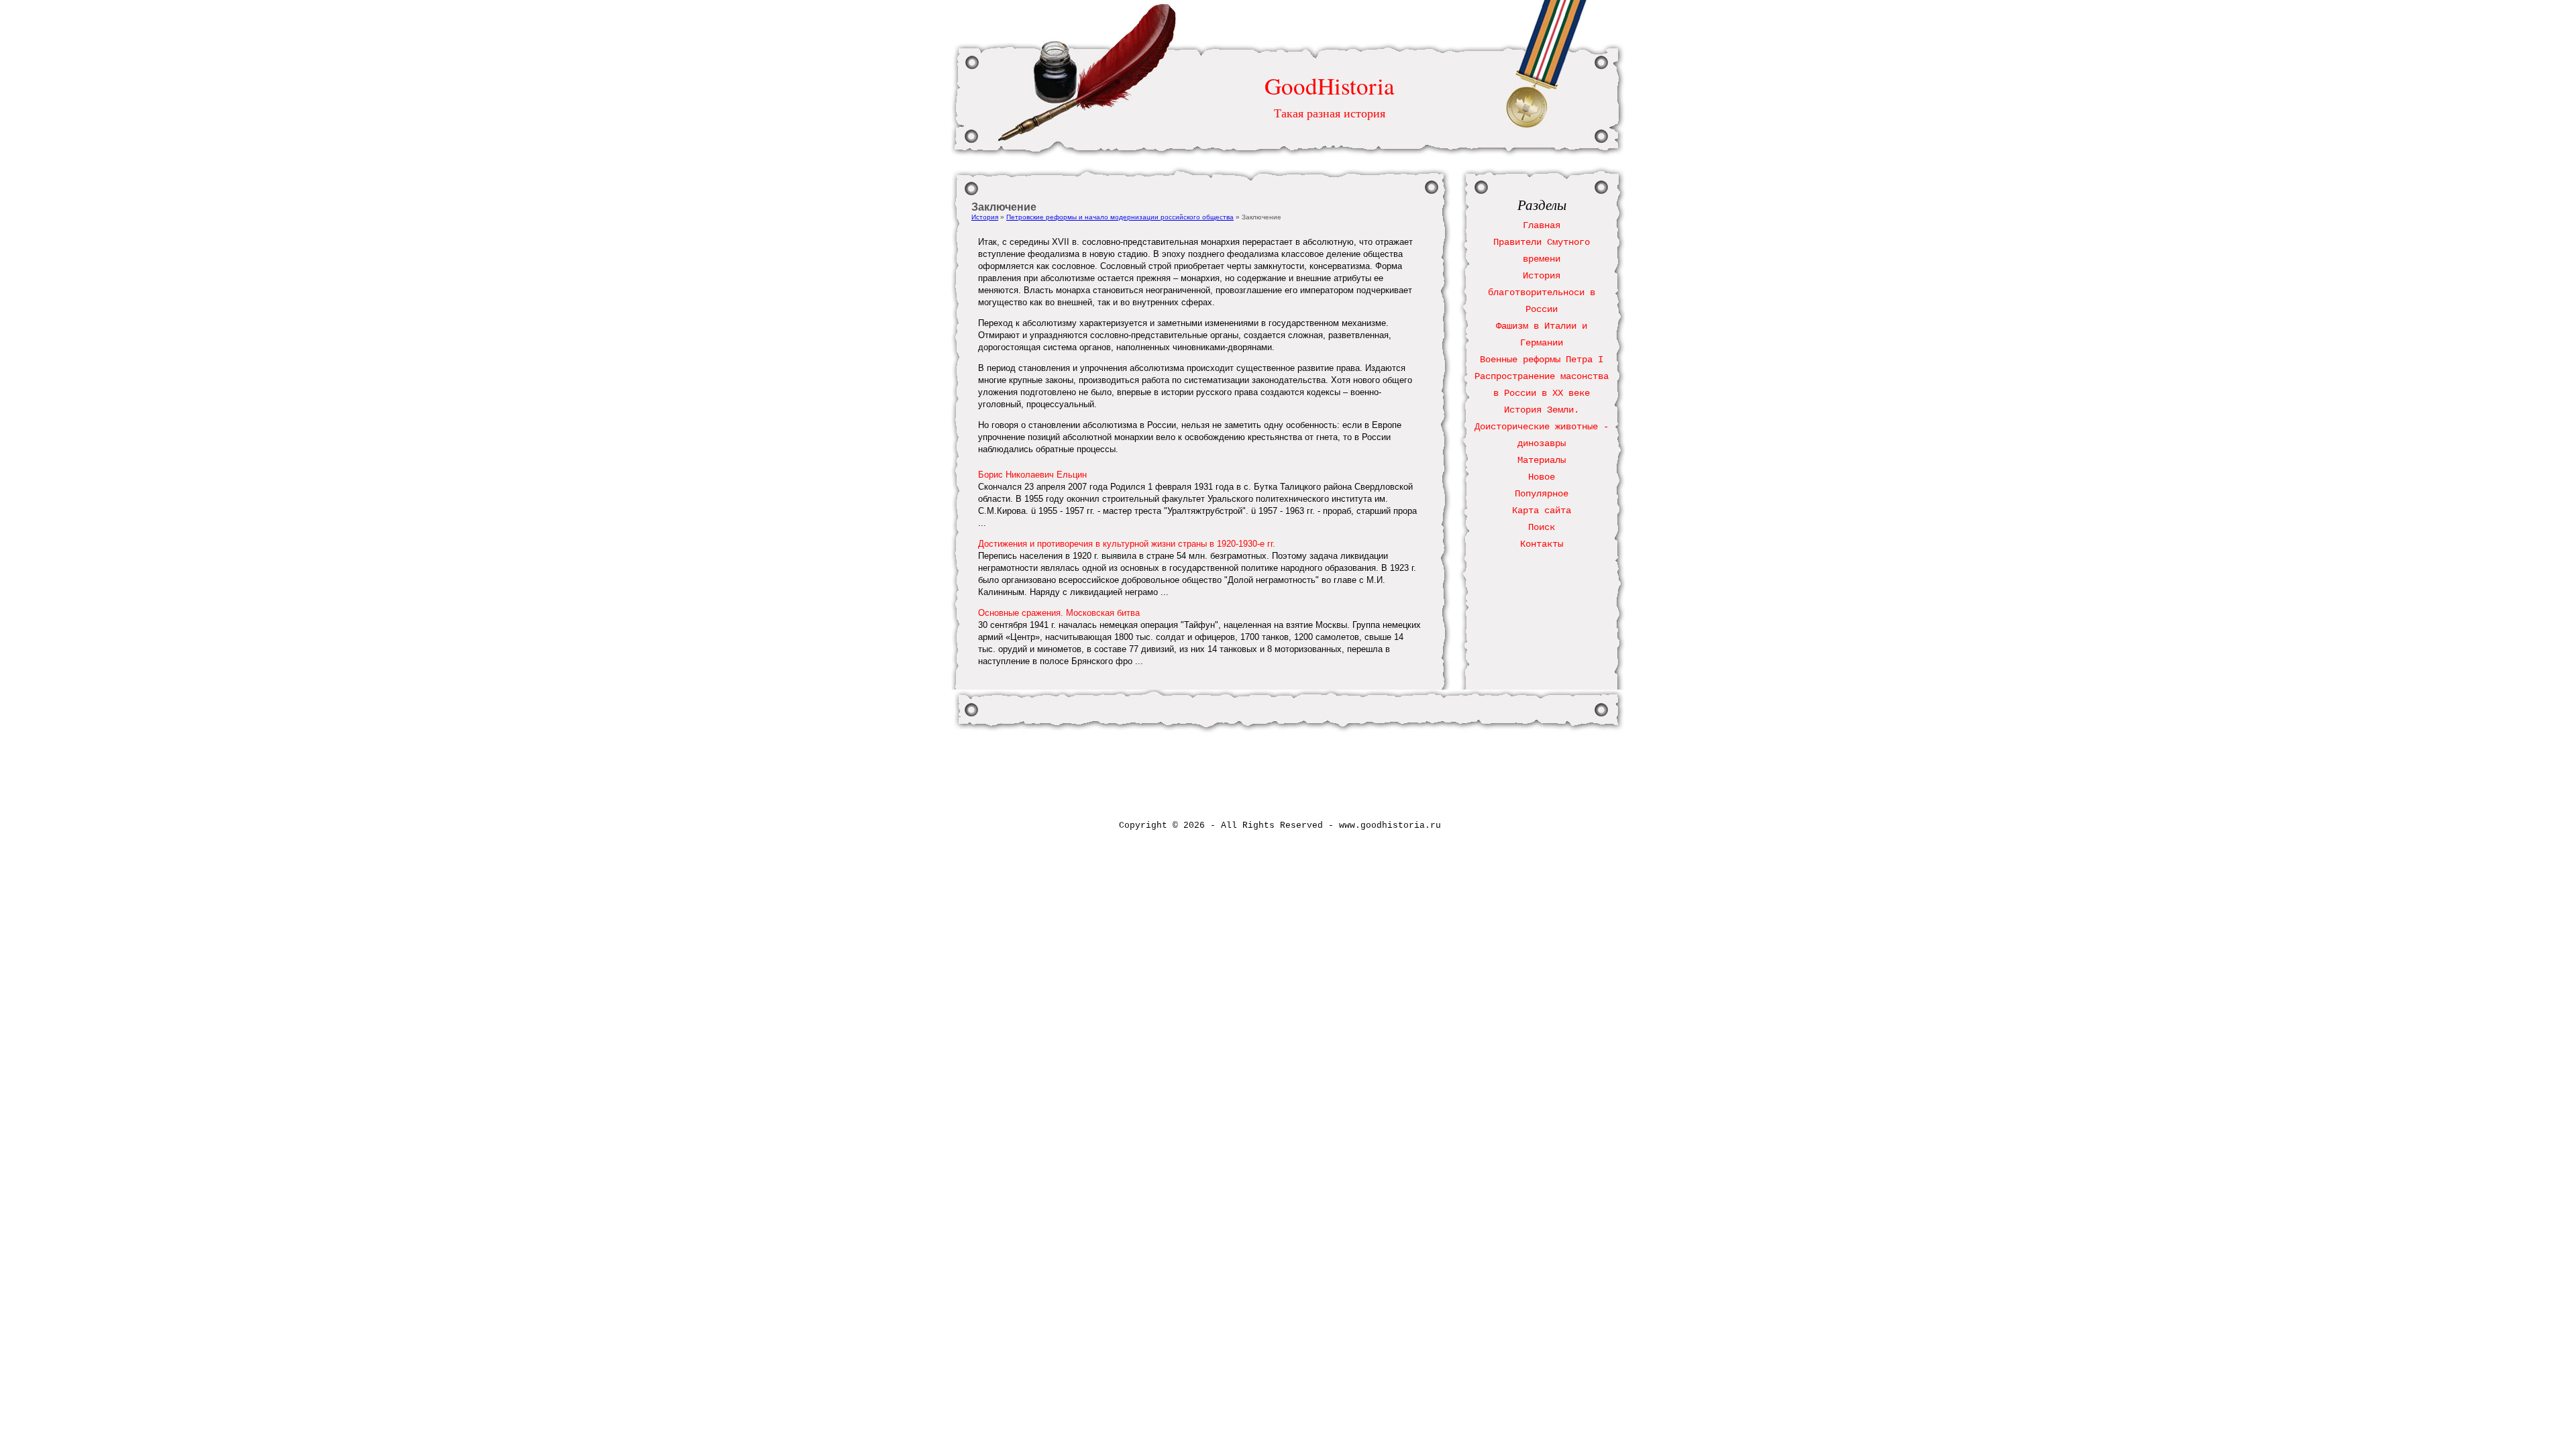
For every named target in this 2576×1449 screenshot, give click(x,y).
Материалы (1542, 460)
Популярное (1542, 494)
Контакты (1542, 544)
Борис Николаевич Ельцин (1032, 475)
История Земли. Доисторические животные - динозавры (1542, 427)
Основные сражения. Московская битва (1059, 613)
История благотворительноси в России (1542, 292)
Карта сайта (1542, 511)
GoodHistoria (1330, 86)
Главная (1542, 225)
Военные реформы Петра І (1542, 360)
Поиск (1542, 527)
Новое (1542, 477)
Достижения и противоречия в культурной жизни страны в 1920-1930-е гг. (1127, 544)
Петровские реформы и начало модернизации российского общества (1120, 217)
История (985, 217)
